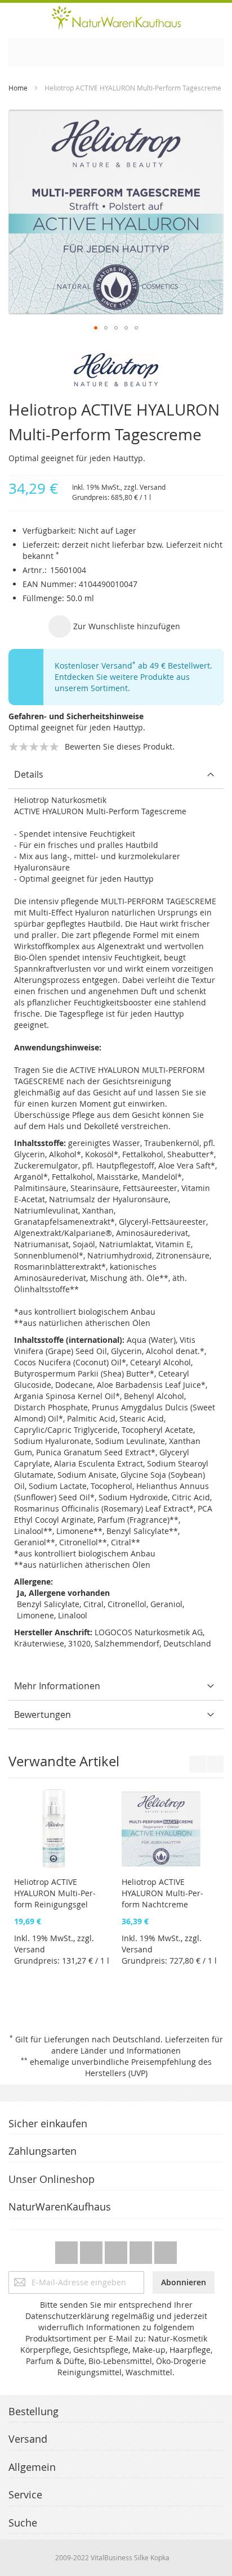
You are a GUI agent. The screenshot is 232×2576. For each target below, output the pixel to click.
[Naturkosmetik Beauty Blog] (166, 2250)
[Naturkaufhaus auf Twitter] (68, 2250)
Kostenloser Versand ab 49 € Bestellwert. (133, 666)
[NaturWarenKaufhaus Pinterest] (117, 2250)
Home (18, 88)
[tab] (116, 775)
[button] (96, 328)
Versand (153, 487)
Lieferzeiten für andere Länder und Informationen (137, 2045)
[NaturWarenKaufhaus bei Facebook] (92, 2250)
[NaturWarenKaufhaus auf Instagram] (142, 2250)
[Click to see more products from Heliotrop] (116, 370)
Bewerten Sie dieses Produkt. (120, 746)
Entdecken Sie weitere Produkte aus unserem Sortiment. (122, 682)
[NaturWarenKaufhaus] (116, 18)
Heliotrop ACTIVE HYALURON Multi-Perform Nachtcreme (115, 1893)
